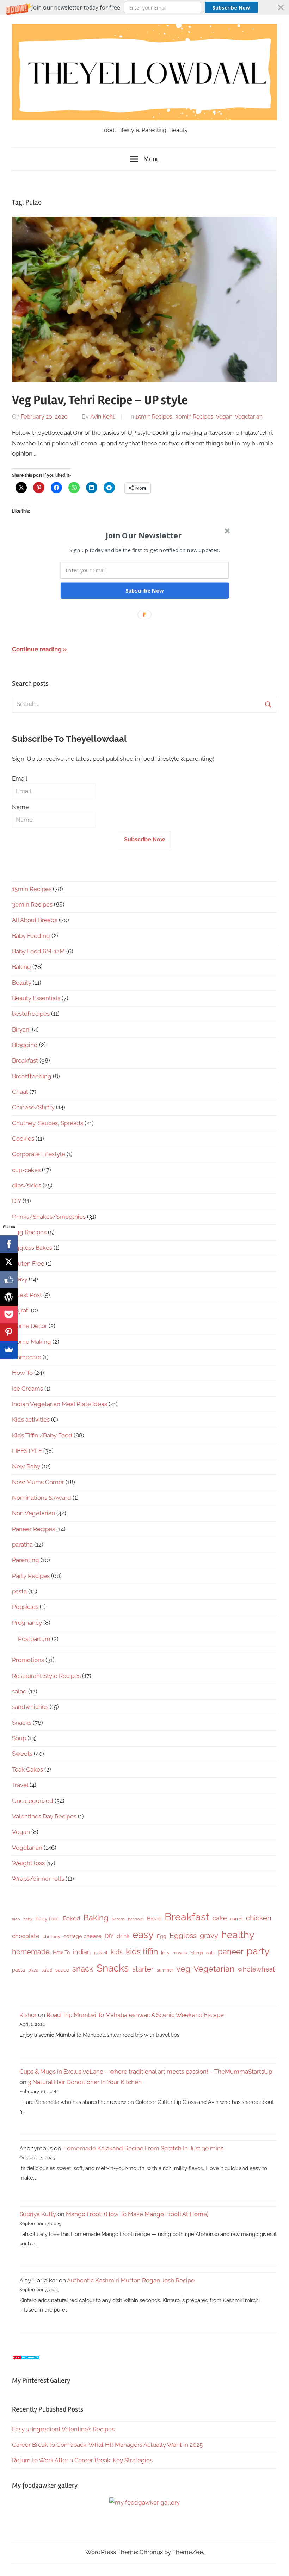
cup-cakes (26, 1170)
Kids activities (31, 1419)
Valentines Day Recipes (44, 1816)
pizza (33, 1970)
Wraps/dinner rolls (38, 1879)
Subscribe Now (231, 8)
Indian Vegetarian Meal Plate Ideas (60, 1404)
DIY (17, 1201)
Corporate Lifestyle (39, 1154)
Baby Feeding (31, 936)
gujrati (21, 1310)
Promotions (28, 1660)
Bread (154, 1919)
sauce (62, 1970)
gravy (20, 1279)
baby (28, 1919)
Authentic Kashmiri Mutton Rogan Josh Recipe (131, 2280)
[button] (144, 7)
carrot (236, 1919)
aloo (16, 1919)
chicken (259, 1918)
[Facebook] (9, 1244)
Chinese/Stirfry (33, 1107)
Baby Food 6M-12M (38, 951)
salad (19, 1691)
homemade (31, 1952)
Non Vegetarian (33, 1513)
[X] (9, 1262)
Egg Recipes (29, 1232)
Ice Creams (27, 1389)
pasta (19, 1591)
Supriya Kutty (38, 2214)
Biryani (21, 1029)
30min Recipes (194, 417)
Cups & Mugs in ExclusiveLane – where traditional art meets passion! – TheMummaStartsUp (146, 2072)
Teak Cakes (27, 1769)
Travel (20, 1785)
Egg (162, 1936)
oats (210, 1953)
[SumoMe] (9, 1350)
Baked (72, 1918)
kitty (165, 1953)
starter (143, 1969)
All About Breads (35, 920)
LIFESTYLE (27, 1451)
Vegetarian (249, 417)
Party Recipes (31, 1576)
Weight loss (28, 1863)
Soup (19, 1738)
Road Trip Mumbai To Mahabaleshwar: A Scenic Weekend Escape (135, 2015)
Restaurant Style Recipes (46, 1676)
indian (82, 1952)
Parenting (26, 1560)
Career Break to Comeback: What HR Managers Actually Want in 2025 (107, 2445)
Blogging (25, 1045)
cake (220, 1918)
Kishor (28, 2015)
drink (123, 1936)
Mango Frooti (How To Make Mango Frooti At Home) (137, 2214)
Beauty (22, 983)
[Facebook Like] (9, 1279)
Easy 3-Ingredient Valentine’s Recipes (63, 2429)
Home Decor (30, 1326)
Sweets (22, 1754)
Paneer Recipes (33, 1529)
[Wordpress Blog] (9, 1297)
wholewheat (256, 1969)
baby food (48, 1919)
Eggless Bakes (32, 1248)
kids (117, 1952)
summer (165, 1970)
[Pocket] (9, 1315)
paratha (22, 1544)
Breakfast (25, 1060)
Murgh (197, 1953)
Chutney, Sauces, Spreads (48, 1123)
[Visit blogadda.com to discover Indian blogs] (26, 2358)
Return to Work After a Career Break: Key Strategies (82, 2460)
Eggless (183, 1935)
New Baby (26, 1466)
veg (183, 1969)
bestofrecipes (31, 1014)
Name (20, 807)
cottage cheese (82, 1936)
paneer (231, 1951)
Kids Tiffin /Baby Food (42, 1435)
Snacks (22, 1723)
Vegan (224, 417)
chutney (51, 1936)
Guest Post (27, 1295)
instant (101, 1953)
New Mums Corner (38, 1482)
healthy (238, 1935)
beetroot (136, 1919)
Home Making (32, 1342)
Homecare (27, 1357)
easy (143, 1935)
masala (180, 1953)
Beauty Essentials (36, 998)
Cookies (23, 1139)
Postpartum (34, 1639)
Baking (21, 967)
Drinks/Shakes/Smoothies (49, 1217)
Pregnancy (27, 1623)
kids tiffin (142, 1951)
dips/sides (27, 1185)
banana (118, 1919)
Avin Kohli (103, 417)
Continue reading (37, 649)
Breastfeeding (32, 1076)
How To (22, 1373)
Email (20, 778)
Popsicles (25, 1607)
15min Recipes (154, 417)
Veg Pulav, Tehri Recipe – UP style (100, 400)
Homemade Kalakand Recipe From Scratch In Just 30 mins (143, 2148)
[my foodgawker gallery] (144, 2502)
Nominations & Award (42, 1498)
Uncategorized (33, 1801)
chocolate (26, 1936)
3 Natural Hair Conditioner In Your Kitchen (85, 2082)
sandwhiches (30, 1707)
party (258, 1951)
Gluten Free (28, 1264)
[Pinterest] (9, 1332)
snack (83, 1969)
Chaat (20, 1092)
